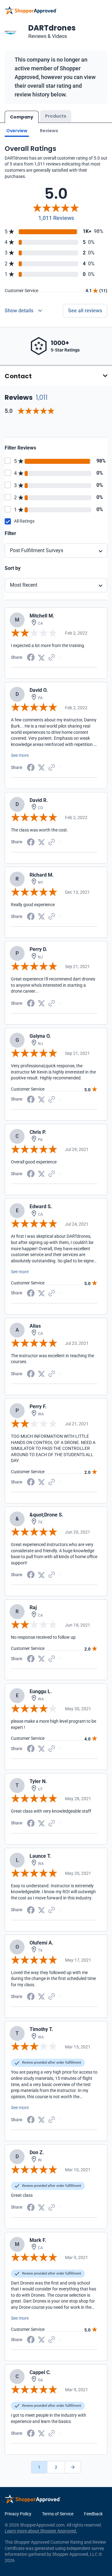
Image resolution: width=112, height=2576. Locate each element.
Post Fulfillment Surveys (37, 550)
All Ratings (24, 521)
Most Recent (24, 585)
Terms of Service (58, 2514)
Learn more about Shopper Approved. (41, 2531)
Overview (17, 131)
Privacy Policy (18, 2514)
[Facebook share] (31, 657)
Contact (18, 376)
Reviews (49, 131)
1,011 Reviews (56, 218)
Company (22, 117)
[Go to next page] (73, 2467)
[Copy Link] (52, 657)
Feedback (93, 2514)
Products (56, 116)
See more (20, 755)
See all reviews (85, 311)
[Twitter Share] (41, 657)
